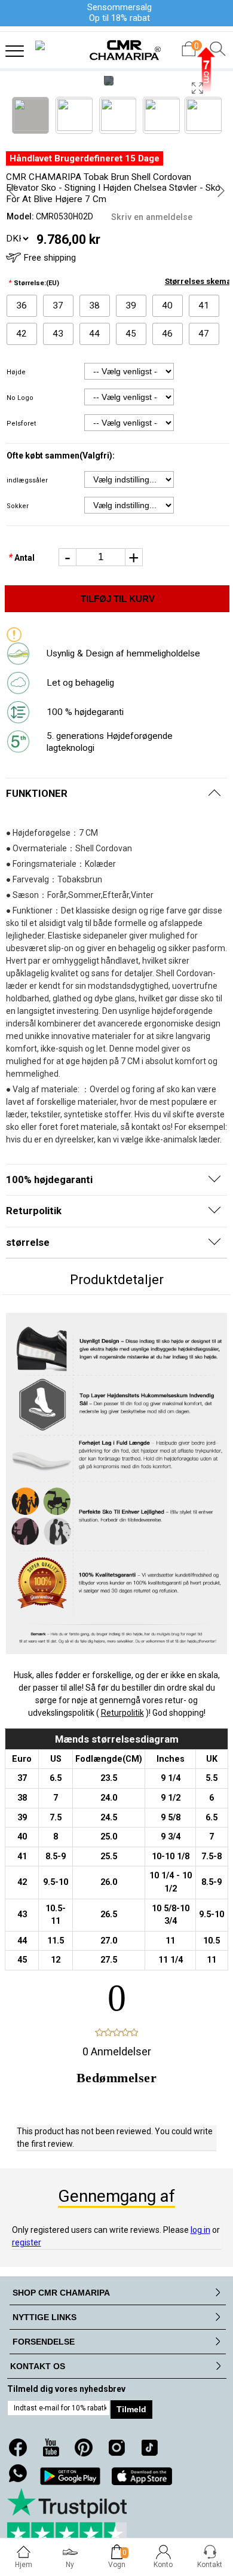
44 (94, 334)
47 (204, 334)
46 (167, 334)
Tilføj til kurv (118, 599)
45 (131, 334)
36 (22, 305)
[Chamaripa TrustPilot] (67, 2517)
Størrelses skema (198, 281)
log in (200, 2230)
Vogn (117, 2565)
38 (94, 305)
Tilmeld (131, 2409)
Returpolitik (122, 1713)
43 (58, 334)
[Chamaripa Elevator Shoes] (116, 46)
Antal (22, 558)
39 (131, 305)
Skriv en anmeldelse (152, 217)
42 (22, 334)
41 (204, 305)
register (27, 2242)
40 (167, 305)
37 (58, 305)
